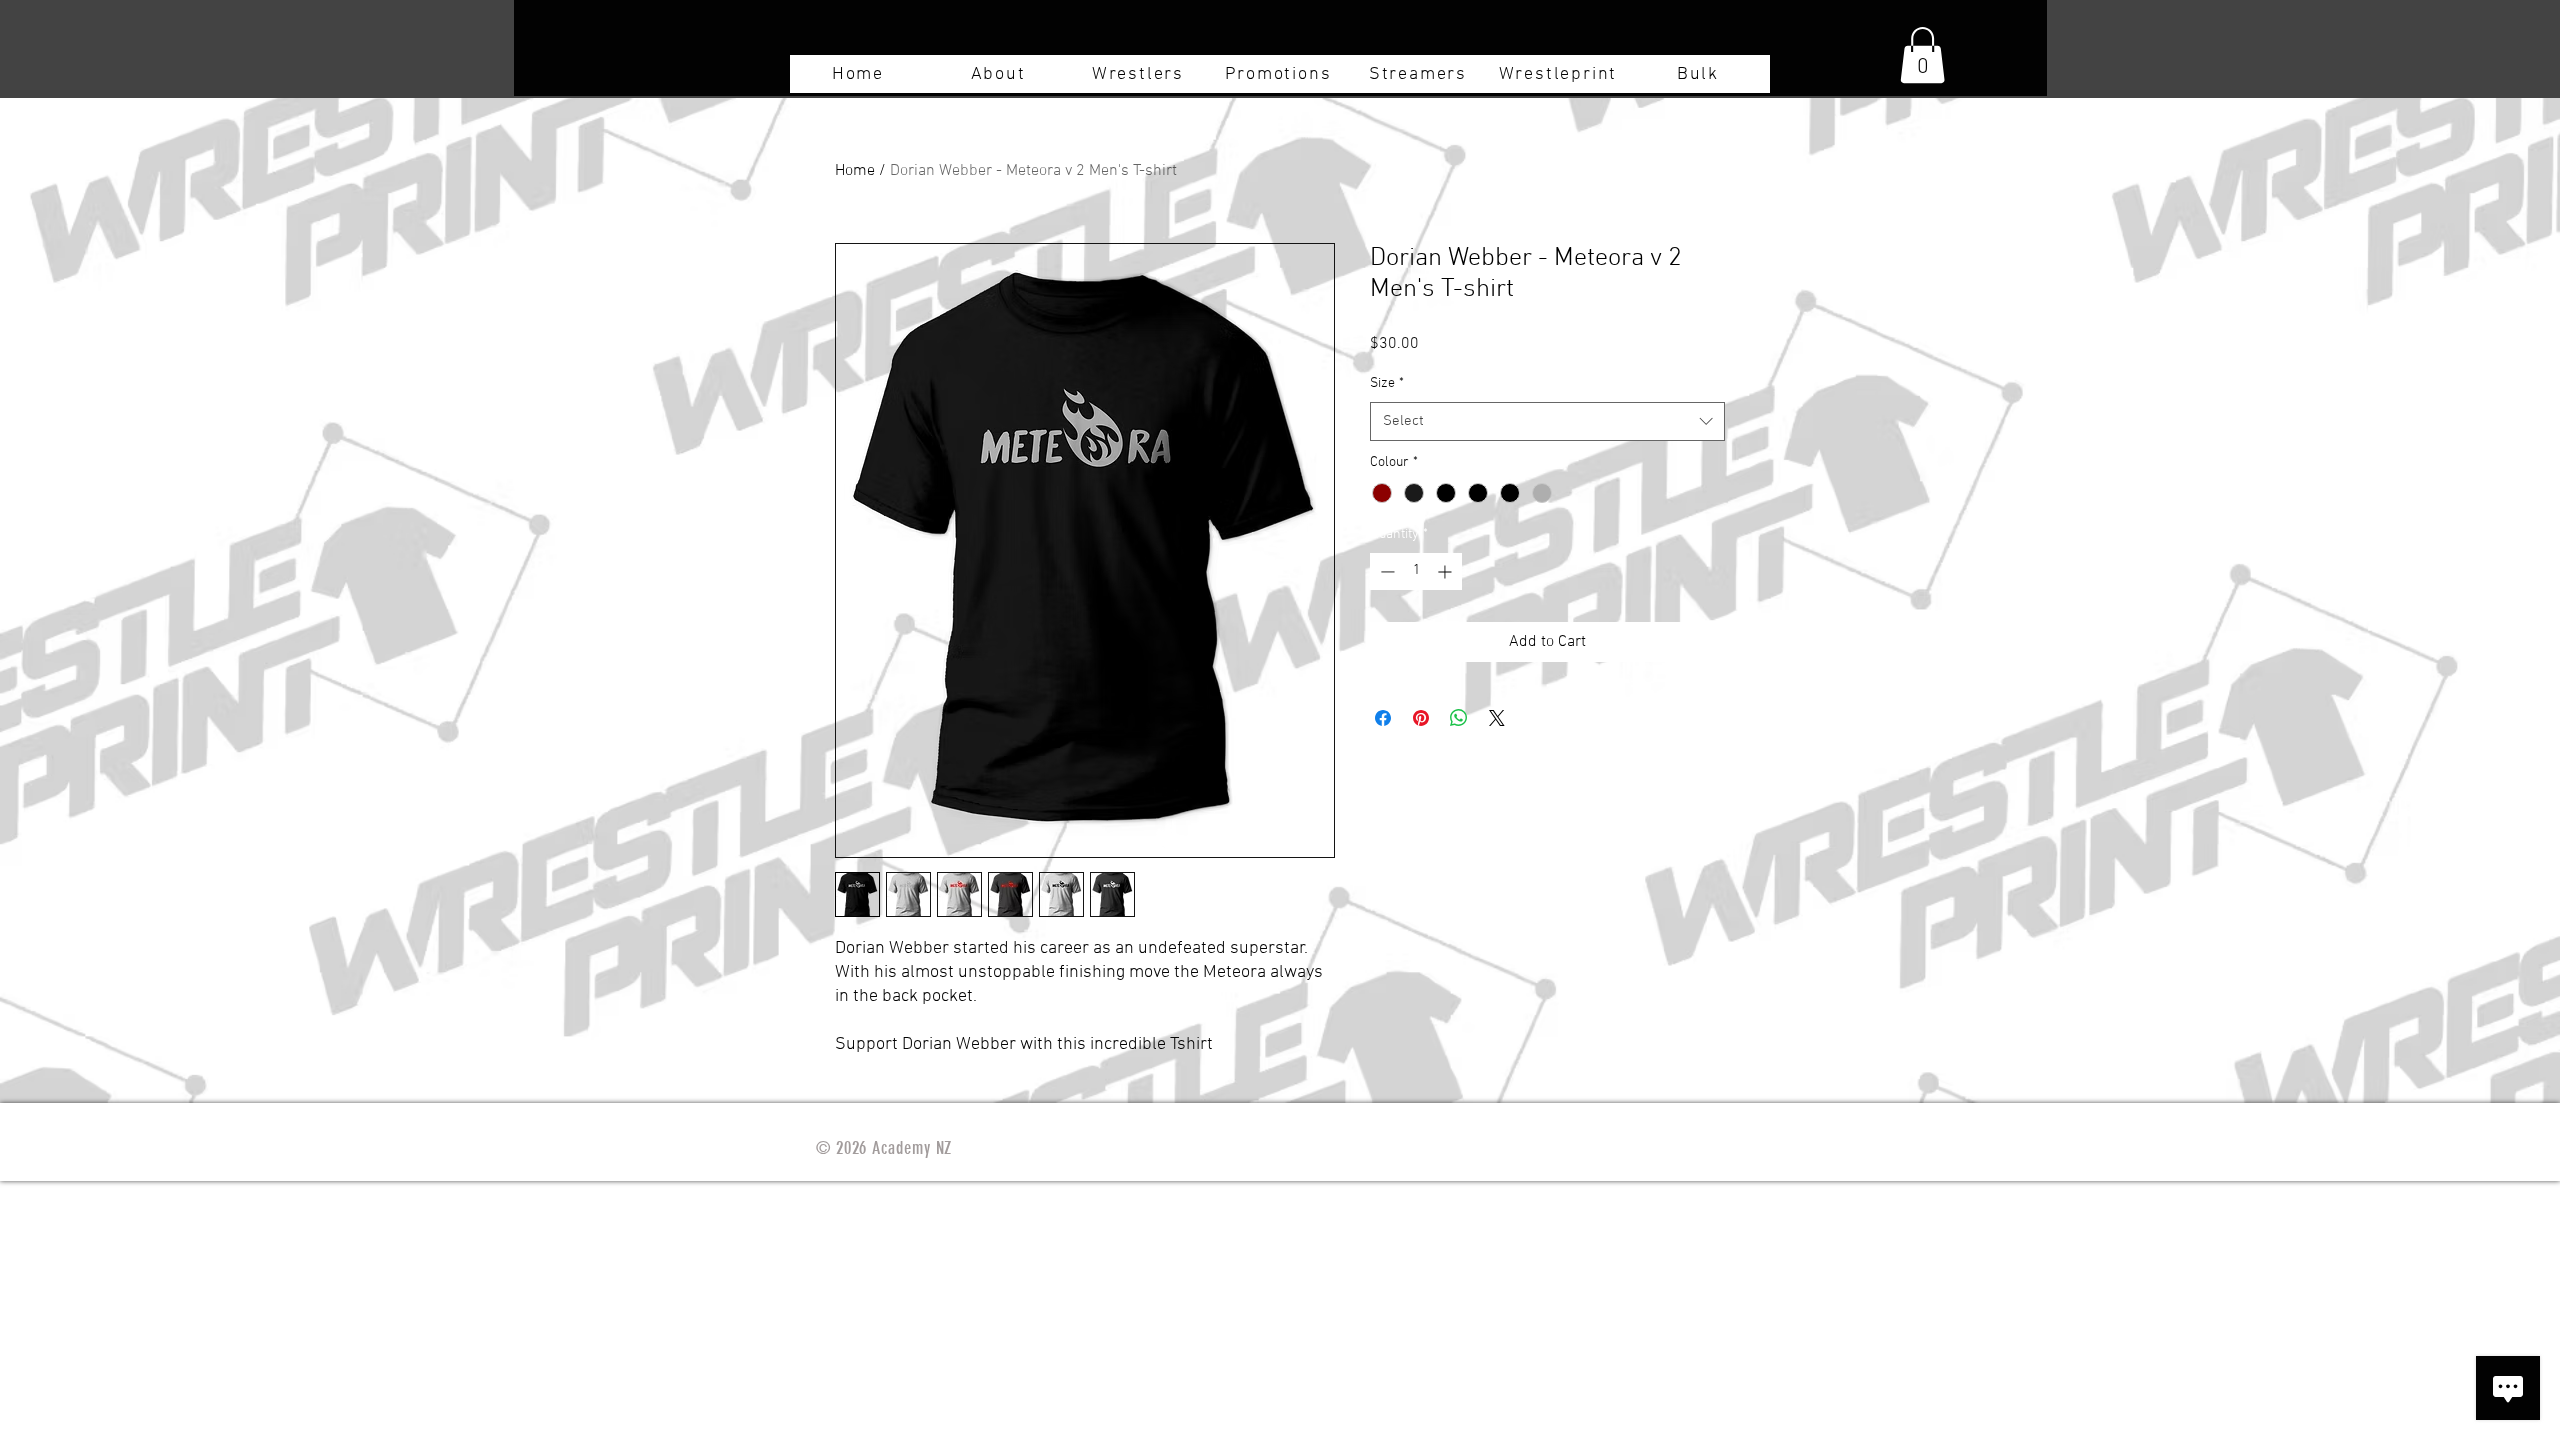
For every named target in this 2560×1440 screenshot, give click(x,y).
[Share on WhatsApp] (1459, 718)
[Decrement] (1385, 571)
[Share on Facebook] (1383, 718)
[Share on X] (1497, 718)
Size (1387, 383)
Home (855, 171)
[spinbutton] (1416, 571)
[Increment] (1446, 571)
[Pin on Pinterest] (1421, 718)
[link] (1922, 55)
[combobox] (1547, 421)
